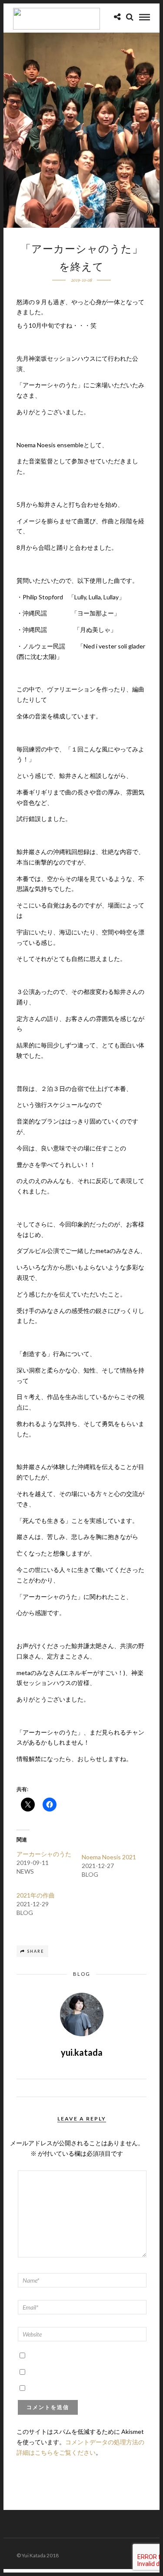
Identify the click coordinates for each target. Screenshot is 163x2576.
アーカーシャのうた (44, 1854)
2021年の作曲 (36, 1895)
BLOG (82, 1974)
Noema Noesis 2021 (109, 1857)
